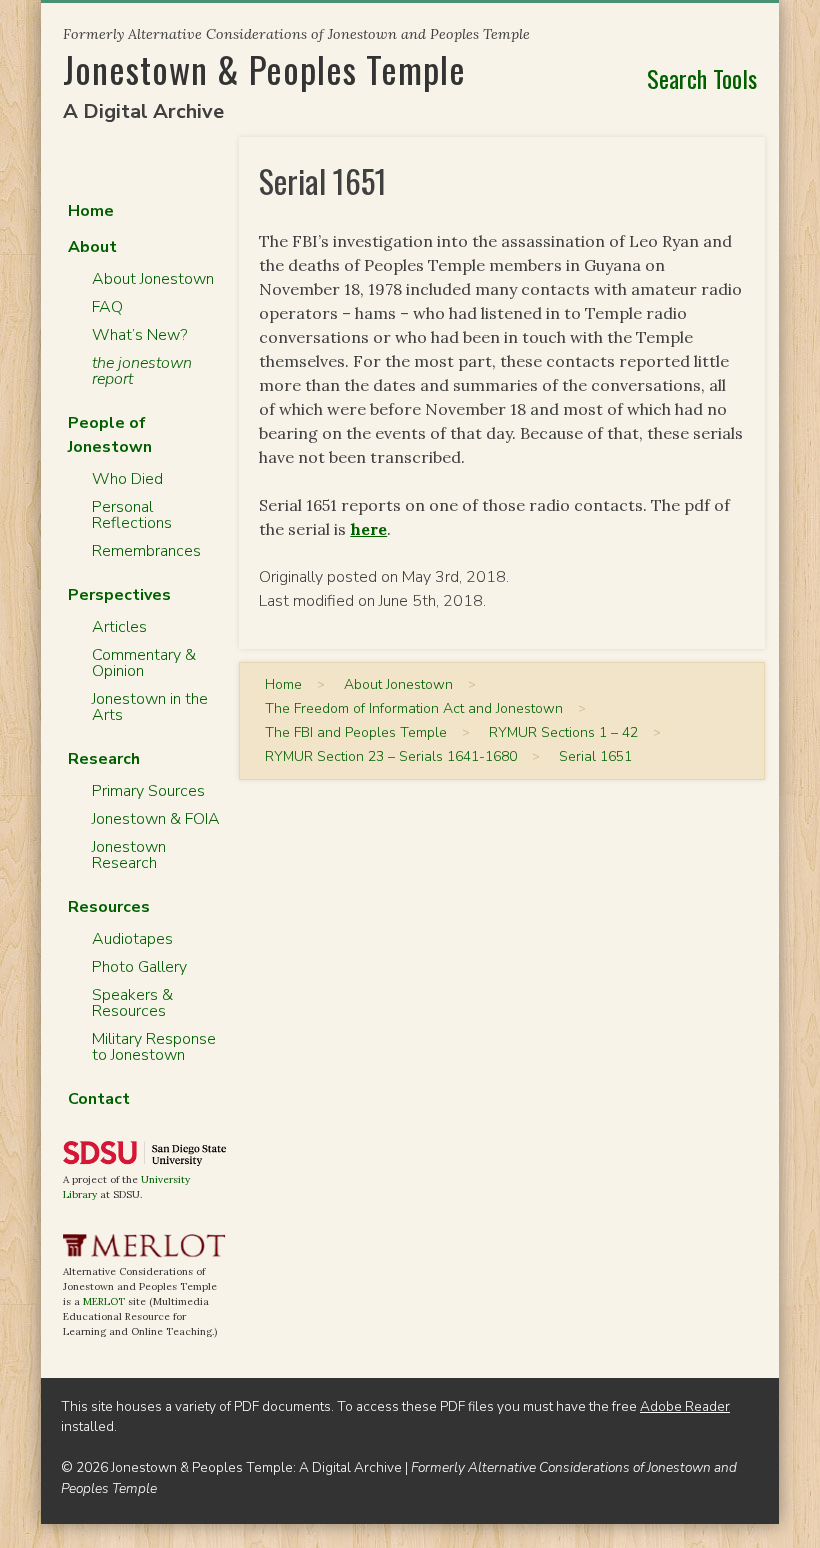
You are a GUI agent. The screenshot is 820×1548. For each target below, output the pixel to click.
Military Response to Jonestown (154, 1047)
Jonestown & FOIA (156, 819)
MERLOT (104, 1301)
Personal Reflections (132, 515)
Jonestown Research (129, 855)
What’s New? (139, 335)
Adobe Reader (685, 1406)
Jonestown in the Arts (150, 707)
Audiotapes (132, 939)
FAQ (107, 307)
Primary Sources (148, 791)
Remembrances (146, 551)
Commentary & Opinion (144, 663)
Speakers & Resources (132, 1003)
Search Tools (702, 78)
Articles (119, 627)
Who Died (127, 479)
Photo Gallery (139, 967)
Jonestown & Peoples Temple (264, 68)
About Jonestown (153, 279)
